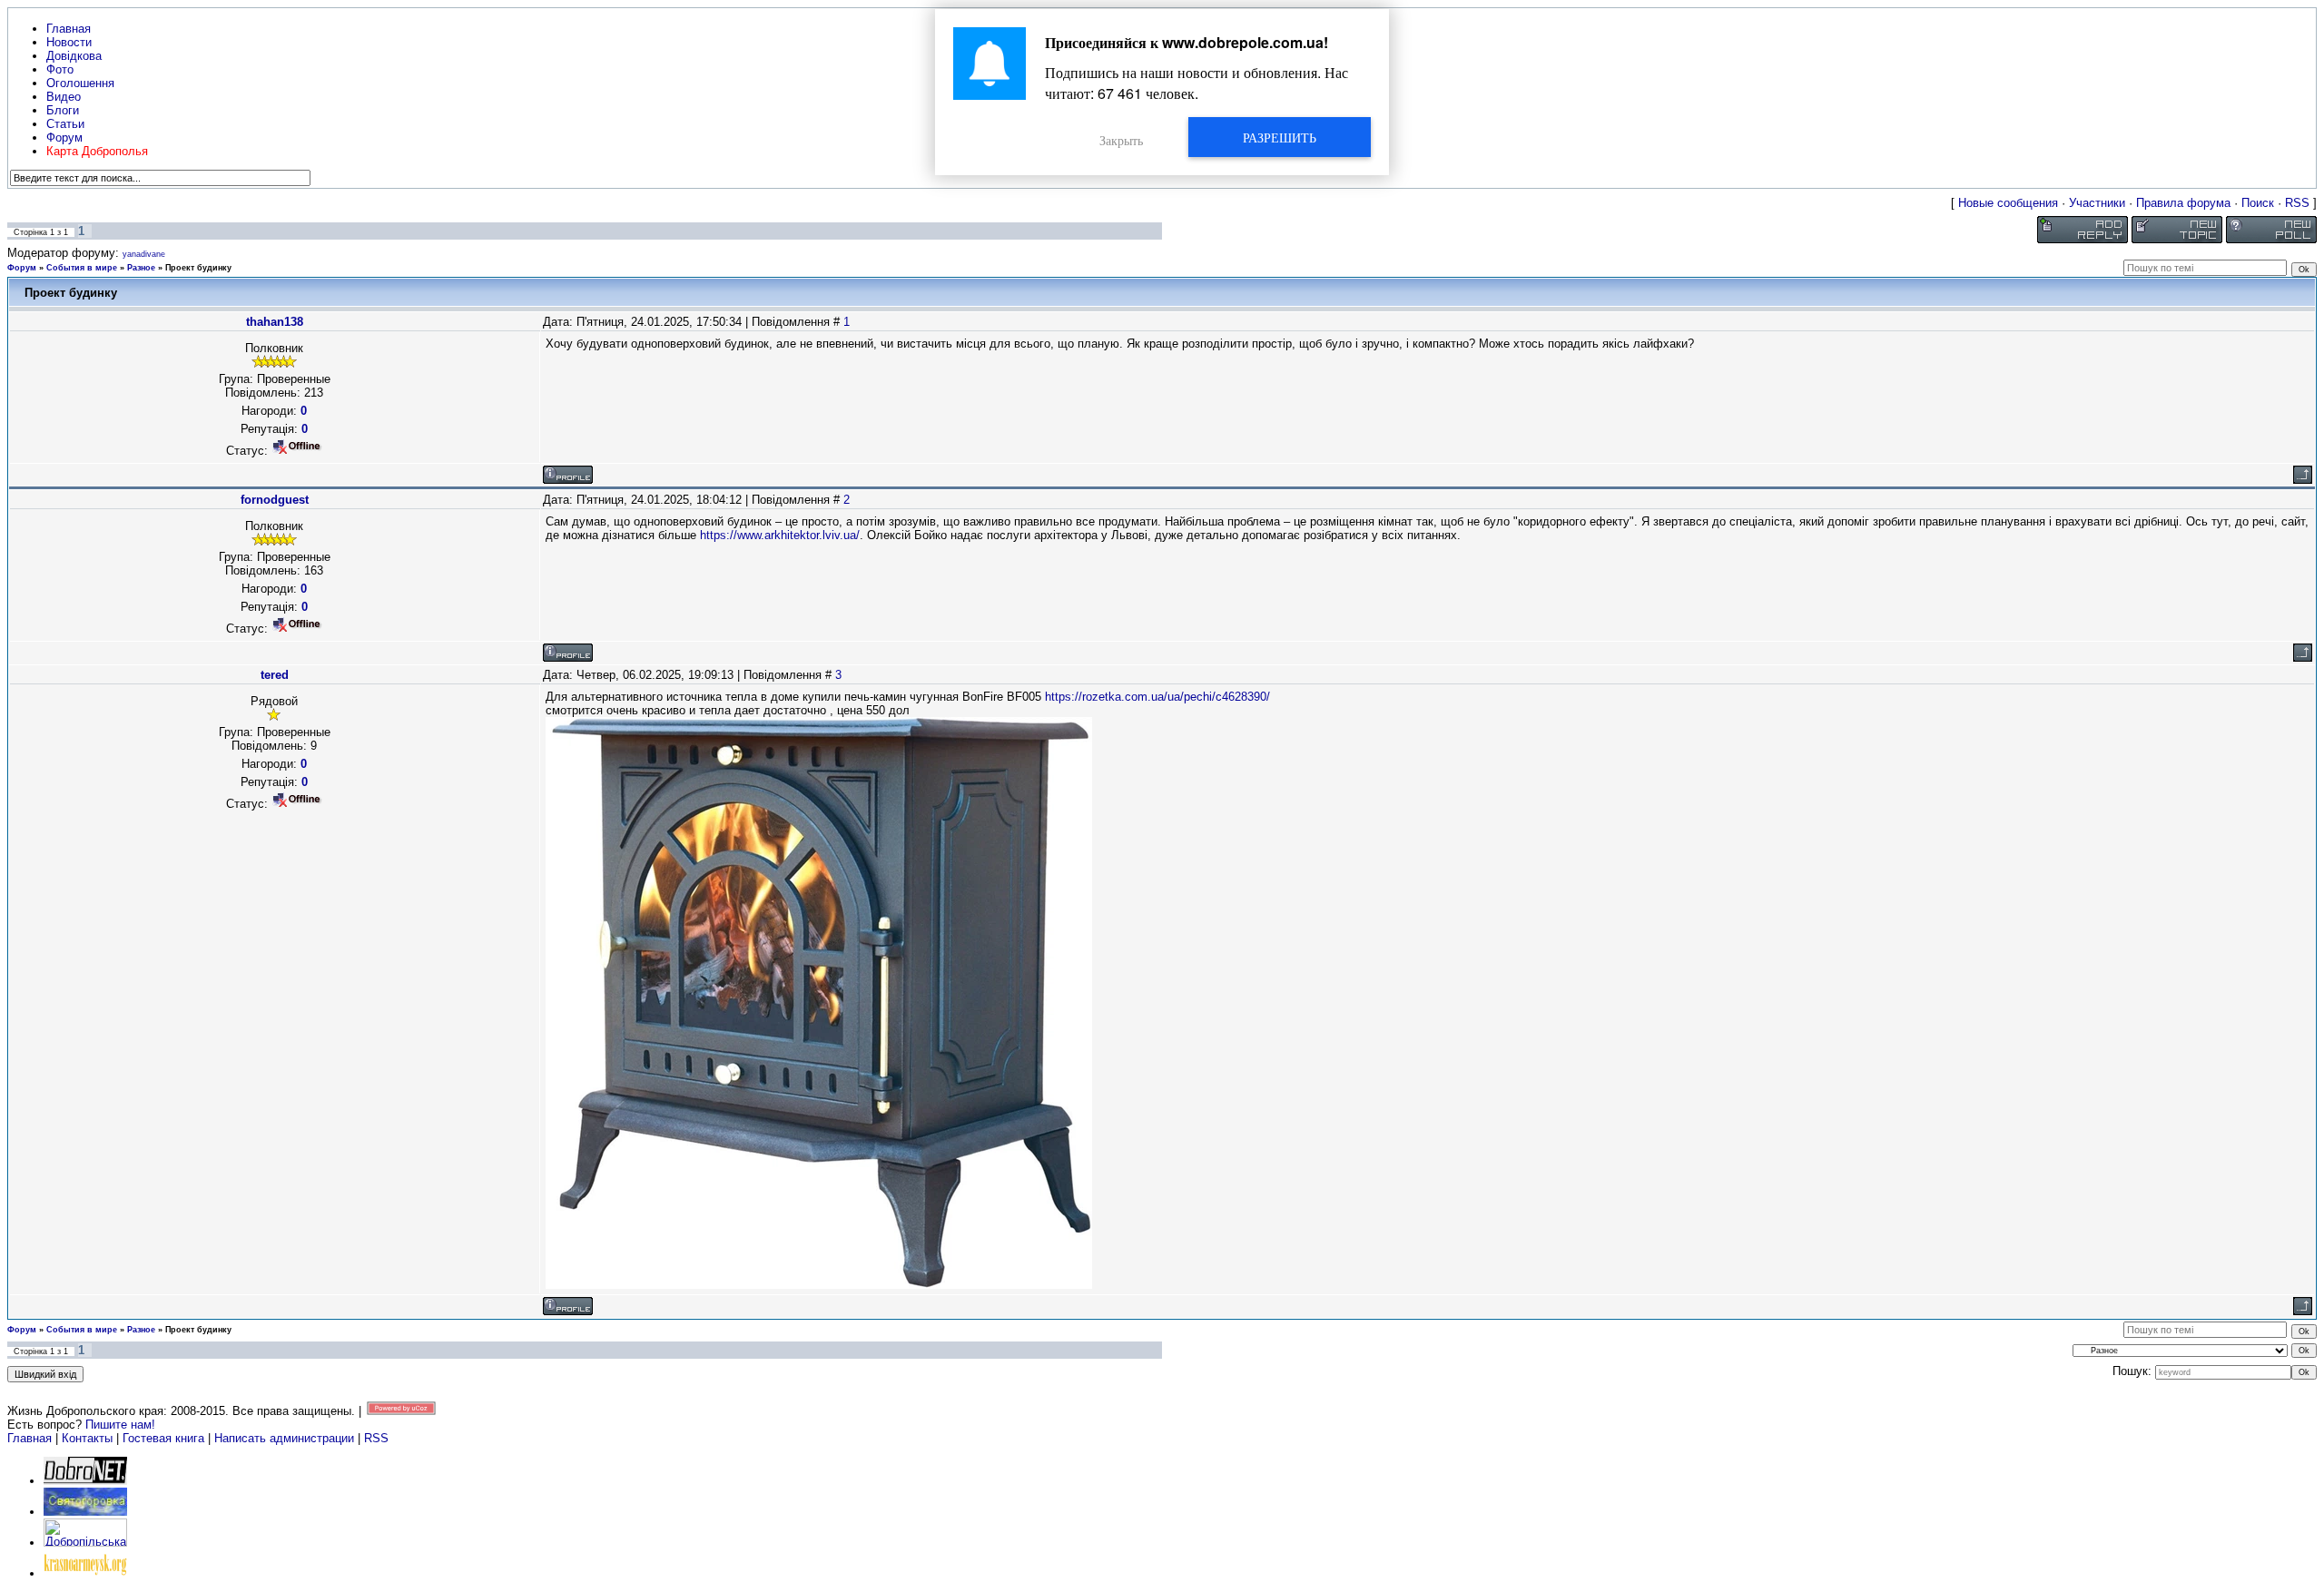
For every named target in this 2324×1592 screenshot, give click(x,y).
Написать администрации (286, 1438)
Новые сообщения (2008, 203)
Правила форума (2183, 203)
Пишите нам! (120, 1425)
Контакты (87, 1438)
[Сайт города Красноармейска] (85, 1573)
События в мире (82, 268)
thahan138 (275, 322)
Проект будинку (198, 268)
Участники (2097, 203)
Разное (141, 268)
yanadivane (144, 254)
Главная (30, 1438)
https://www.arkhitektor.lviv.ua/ (780, 535)
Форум (22, 268)
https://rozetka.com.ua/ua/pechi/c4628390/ (1157, 697)
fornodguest (275, 500)
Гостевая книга (163, 1438)
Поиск (2258, 203)
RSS (2297, 203)
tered (275, 675)
